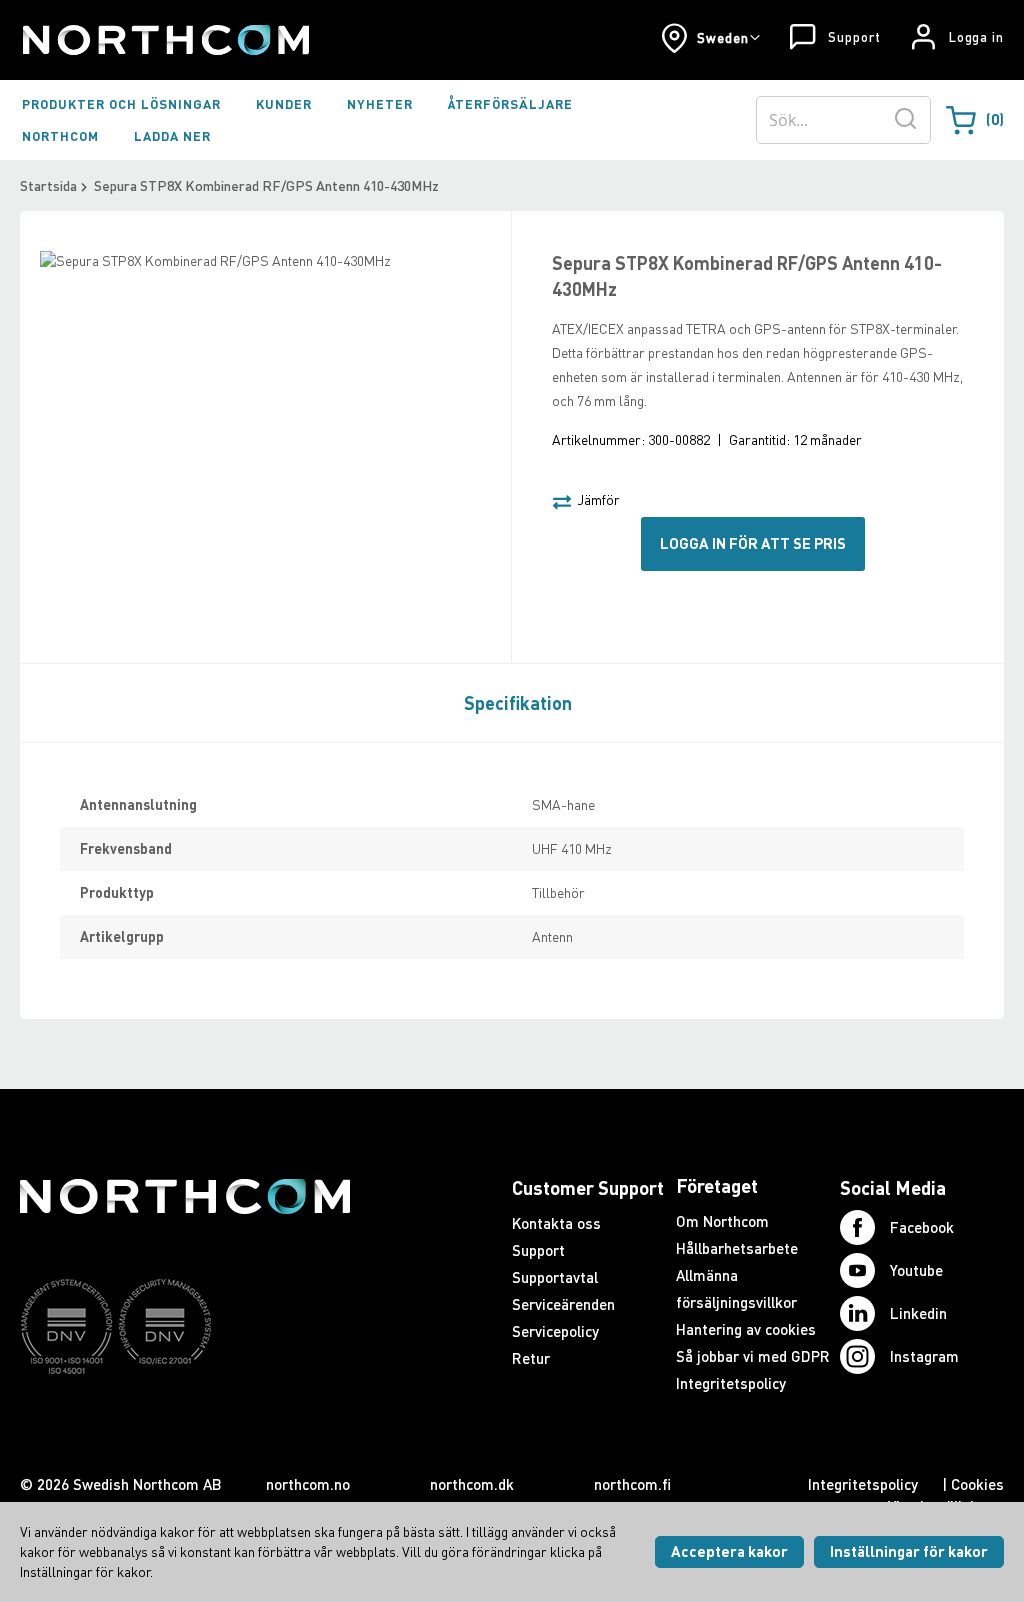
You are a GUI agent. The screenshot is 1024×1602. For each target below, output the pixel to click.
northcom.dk (472, 1484)
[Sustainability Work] (185, 1413)
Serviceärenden (563, 1304)
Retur (531, 1358)
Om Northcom (722, 1221)
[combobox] (843, 120)
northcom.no (308, 1484)
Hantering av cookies (746, 1329)
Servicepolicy (555, 1331)
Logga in (976, 37)
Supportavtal (555, 1277)
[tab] (513, 702)
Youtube (916, 1270)
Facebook (922, 1227)
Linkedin (918, 1313)
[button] (710, 38)
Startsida (48, 185)
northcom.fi (632, 1484)
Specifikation (518, 703)
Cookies (977, 1484)
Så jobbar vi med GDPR (753, 1356)
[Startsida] (164, 40)
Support (854, 37)
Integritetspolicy (731, 1383)
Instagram (924, 1356)
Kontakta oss (556, 1223)
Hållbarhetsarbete (737, 1248)
